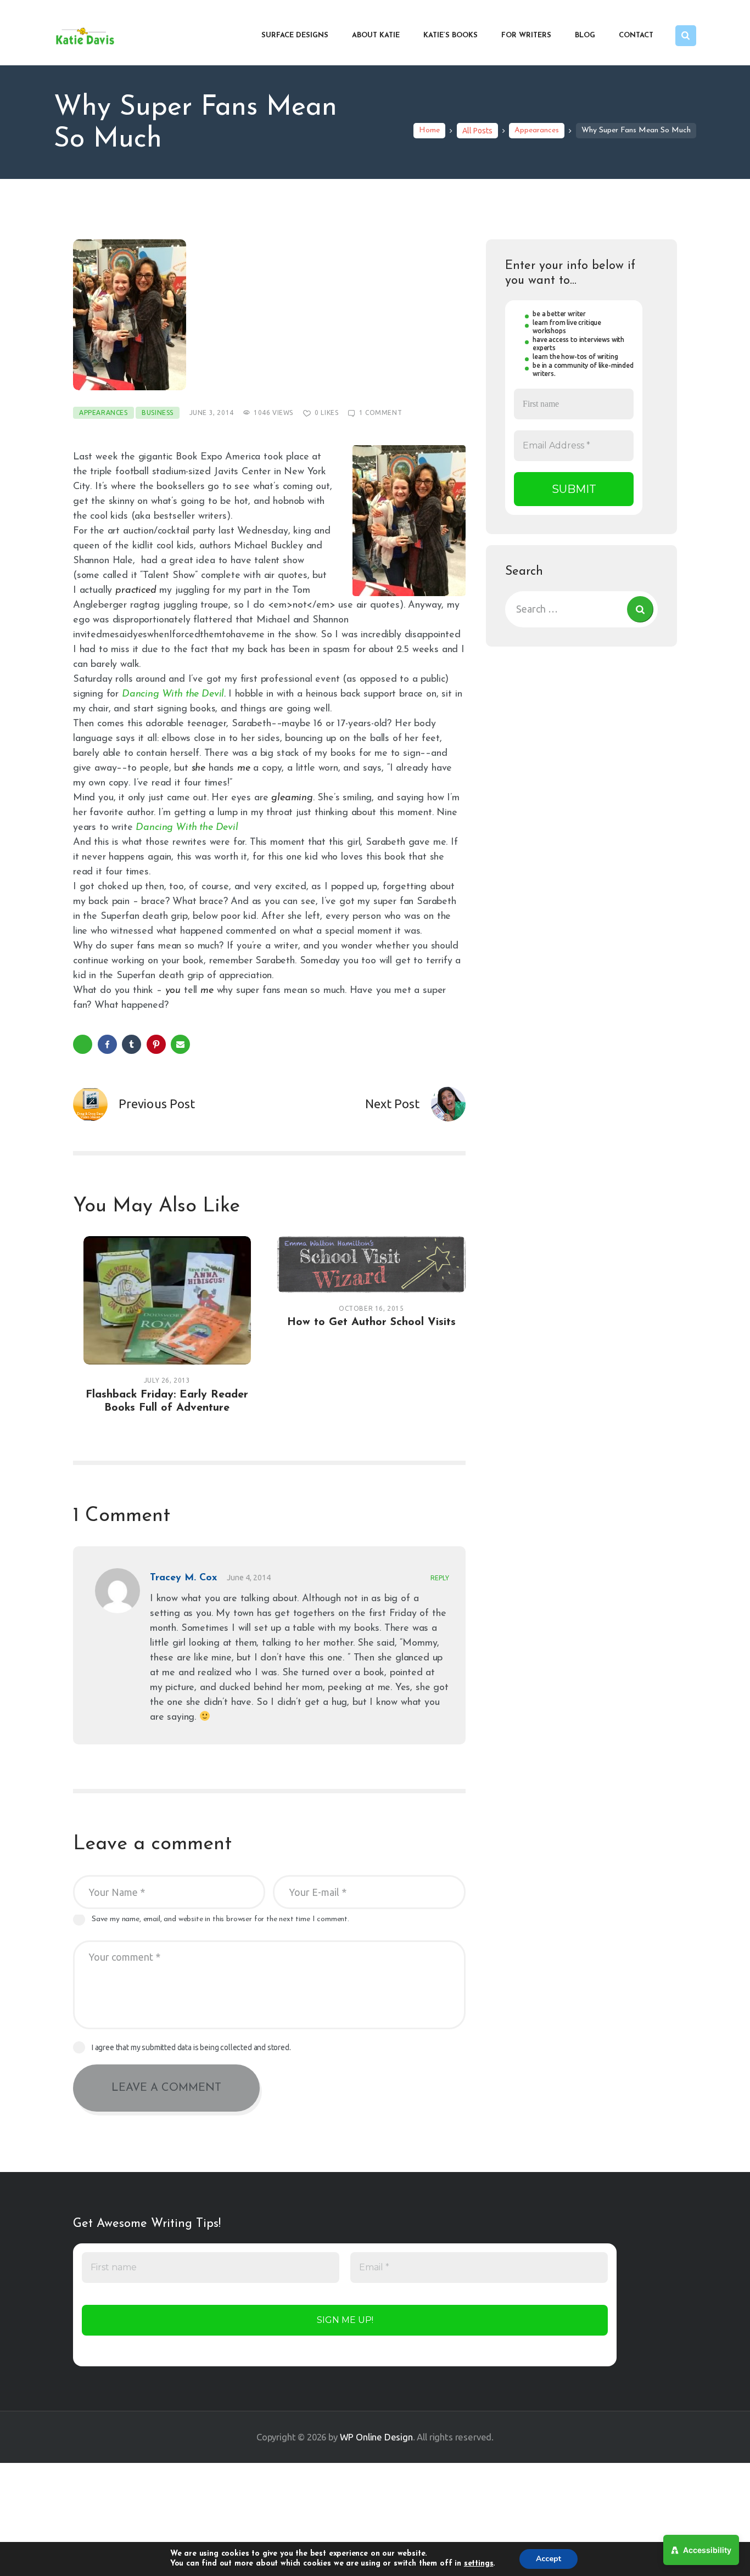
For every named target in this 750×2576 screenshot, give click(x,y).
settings (479, 2564)
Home (429, 130)
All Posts (477, 131)
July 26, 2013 (167, 1380)
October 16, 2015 (371, 1308)
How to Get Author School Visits (371, 1322)
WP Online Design (376, 2437)
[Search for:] (581, 609)
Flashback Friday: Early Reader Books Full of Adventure (167, 1401)
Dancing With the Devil (173, 694)
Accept (548, 2559)
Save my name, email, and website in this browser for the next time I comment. (220, 1919)
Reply (440, 1578)
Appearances (537, 130)
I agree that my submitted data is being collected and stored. (191, 2047)
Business (158, 413)
